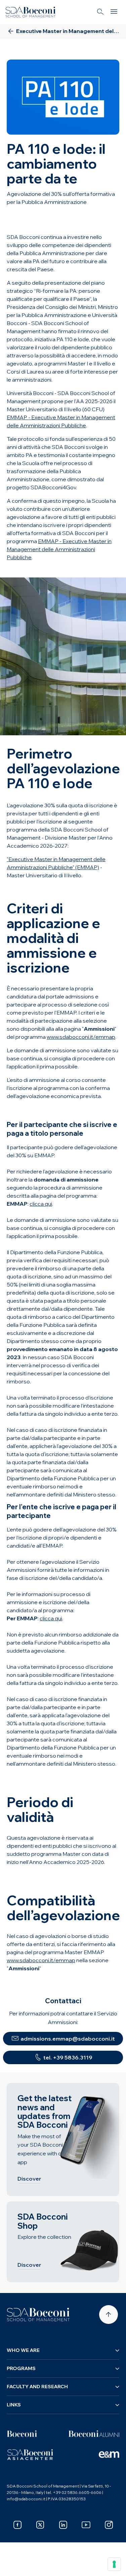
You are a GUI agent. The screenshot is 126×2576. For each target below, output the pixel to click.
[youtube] (86, 2525)
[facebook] (17, 2525)
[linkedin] (63, 2525)
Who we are (23, 2350)
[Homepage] (38, 2315)
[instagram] (109, 2525)
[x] (40, 2525)
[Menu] (114, 12)
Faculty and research (37, 2387)
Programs (21, 2368)
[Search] (100, 12)
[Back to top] (109, 2315)
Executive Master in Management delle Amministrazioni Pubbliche (55, 49)
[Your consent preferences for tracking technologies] (114, 2564)
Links (14, 2405)
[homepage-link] (31, 12)
